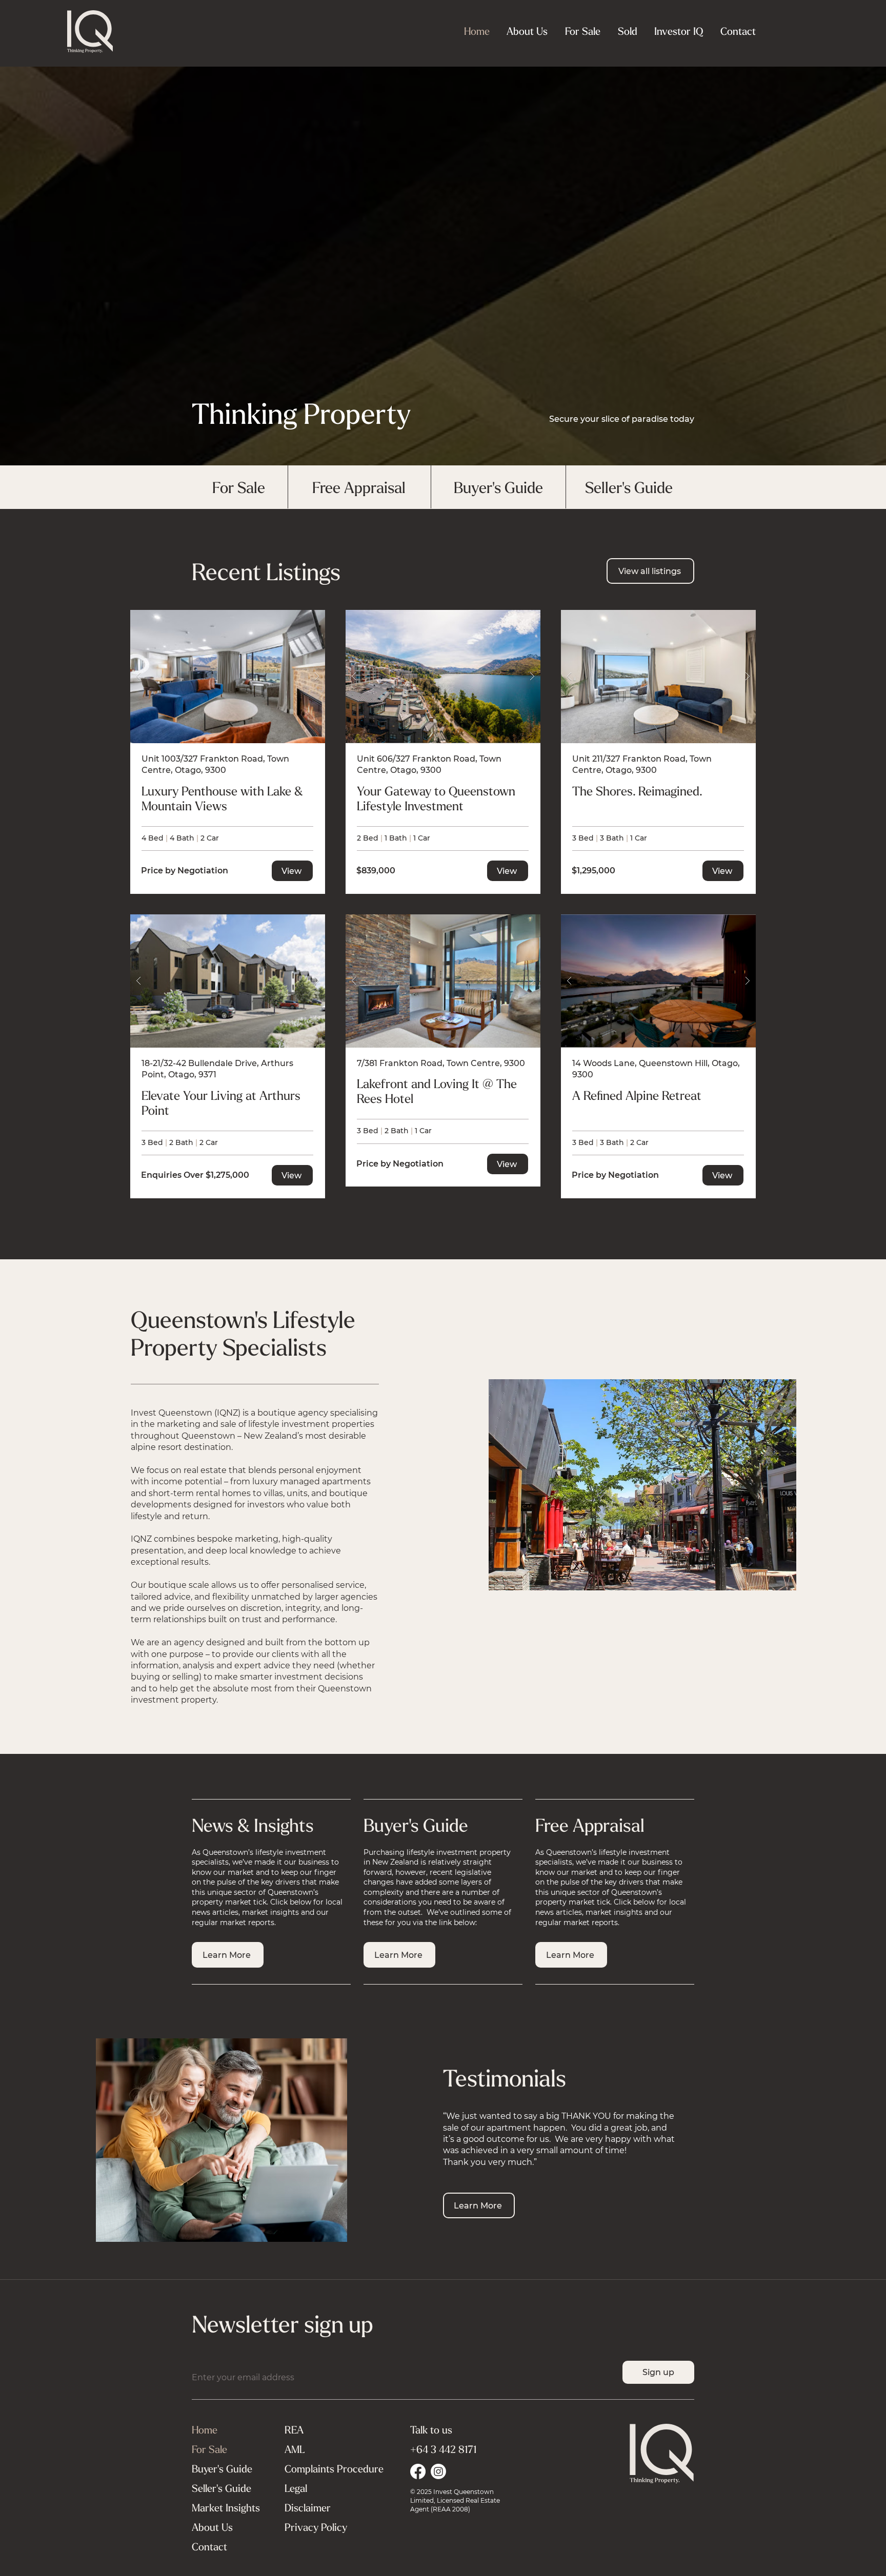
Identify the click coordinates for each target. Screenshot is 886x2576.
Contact (209, 2547)
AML (295, 2449)
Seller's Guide (221, 2488)
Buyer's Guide (222, 2469)
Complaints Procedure (334, 2469)
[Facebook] (418, 2471)
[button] (678, 31)
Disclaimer (308, 2508)
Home (205, 2430)
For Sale (209, 2449)
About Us (212, 2527)
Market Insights (226, 2508)
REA (294, 2430)
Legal (296, 2488)
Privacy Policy (316, 2527)
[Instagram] (438, 2471)
